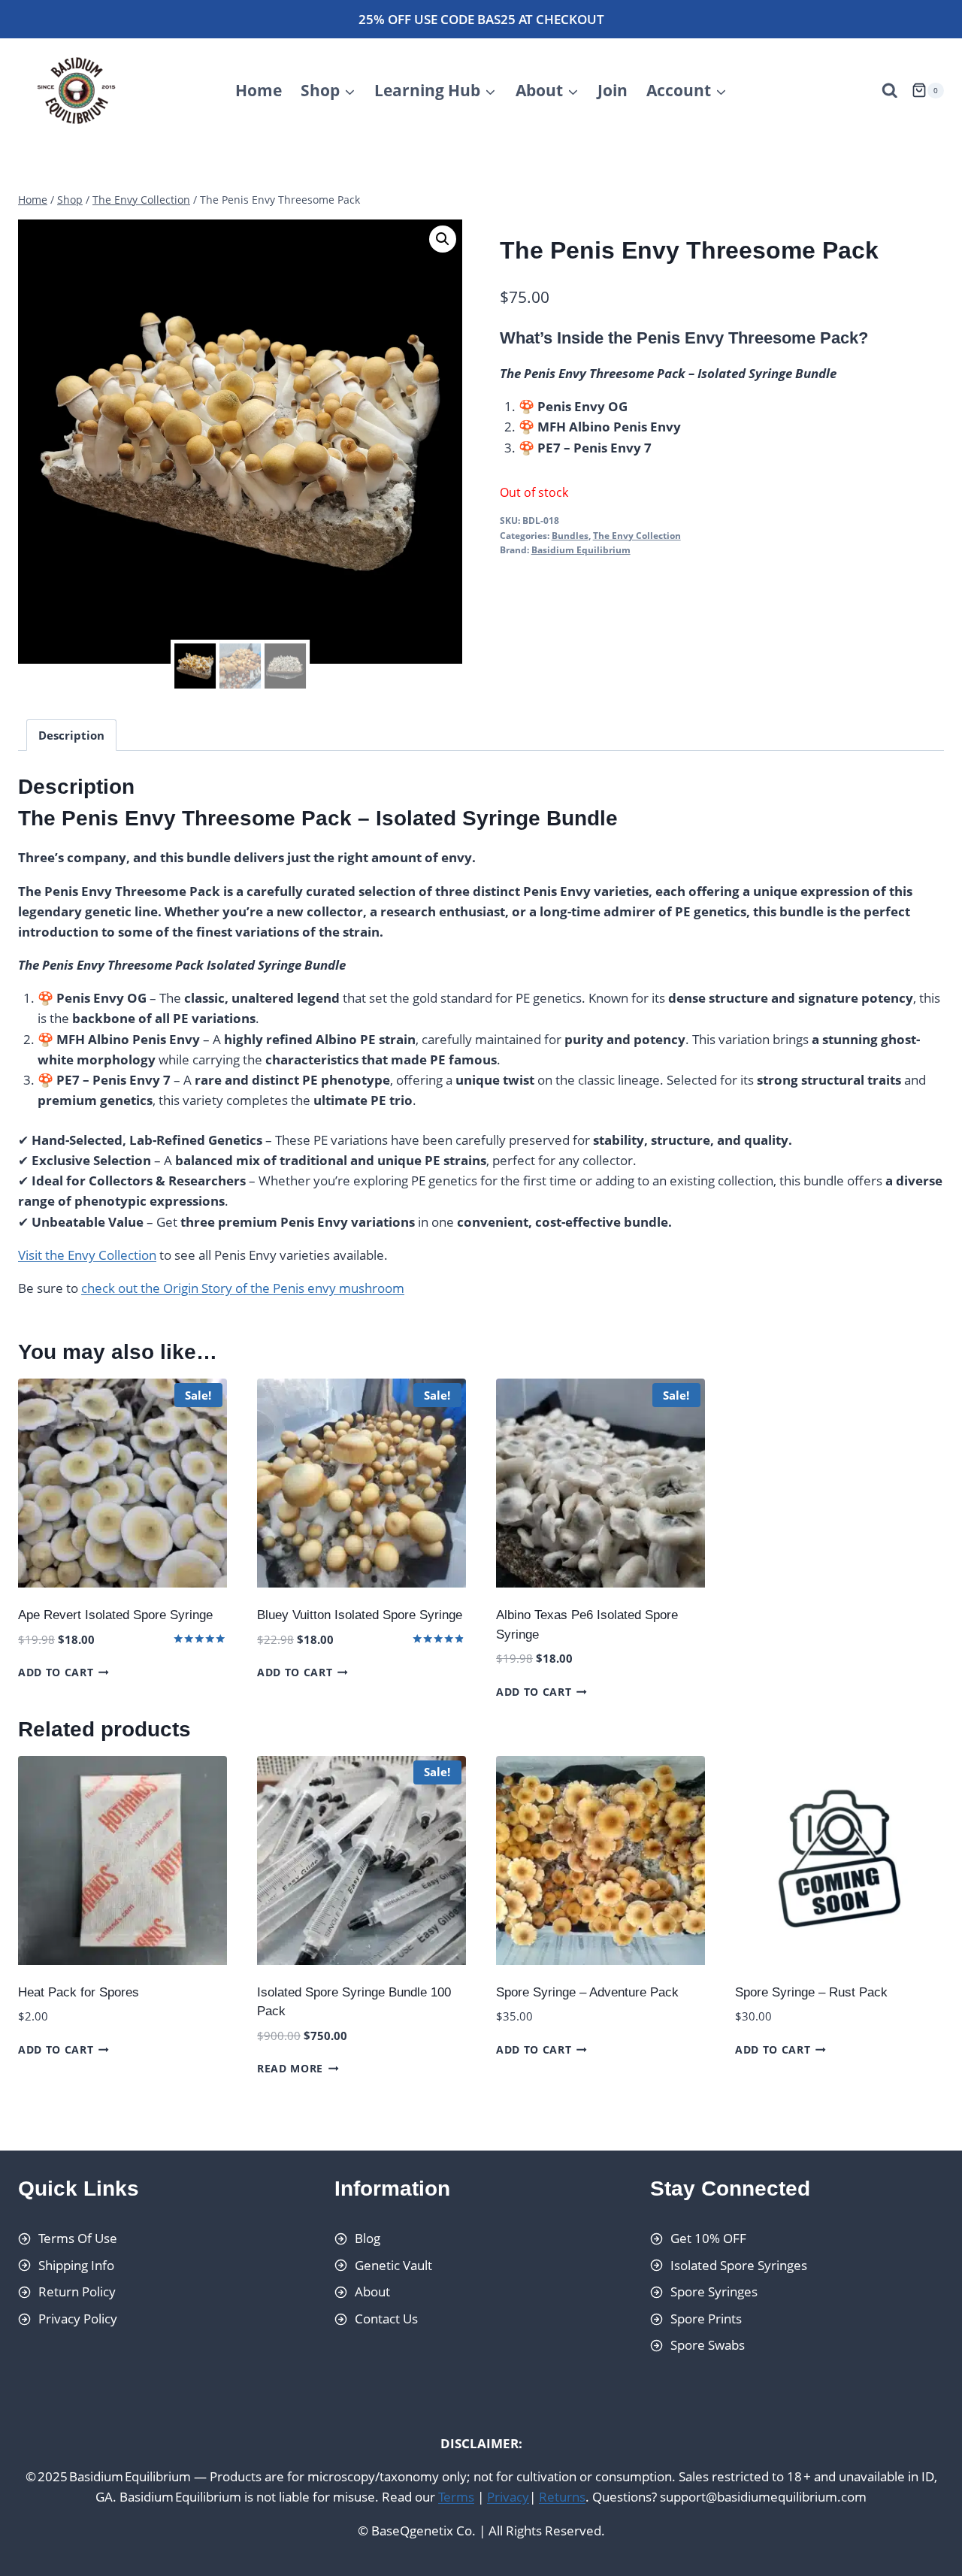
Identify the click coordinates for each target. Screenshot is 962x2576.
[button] (443, 239)
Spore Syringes (714, 2291)
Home (259, 90)
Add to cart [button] (56, 1672)
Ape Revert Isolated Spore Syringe (115, 1615)
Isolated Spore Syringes (739, 2265)
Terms (456, 2497)
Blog (368, 2238)
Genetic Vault (393, 2265)
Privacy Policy (78, 2319)
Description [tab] (71, 735)
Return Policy (77, 2291)
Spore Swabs (708, 2346)
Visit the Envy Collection (87, 1255)
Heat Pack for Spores (79, 1992)
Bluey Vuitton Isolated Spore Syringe (360, 1615)
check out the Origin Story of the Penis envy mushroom (243, 1288)
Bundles (570, 535)
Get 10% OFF (708, 2238)
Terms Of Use (78, 2238)
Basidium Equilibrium (581, 549)
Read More (290, 2068)
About (372, 2291)
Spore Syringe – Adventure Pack (587, 1992)
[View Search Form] (890, 91)
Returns (562, 2497)
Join (613, 90)
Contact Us (386, 2319)
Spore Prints (706, 2319)
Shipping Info (76, 2265)
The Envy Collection (637, 535)
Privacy (508, 2497)
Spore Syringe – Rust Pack (811, 1992)
